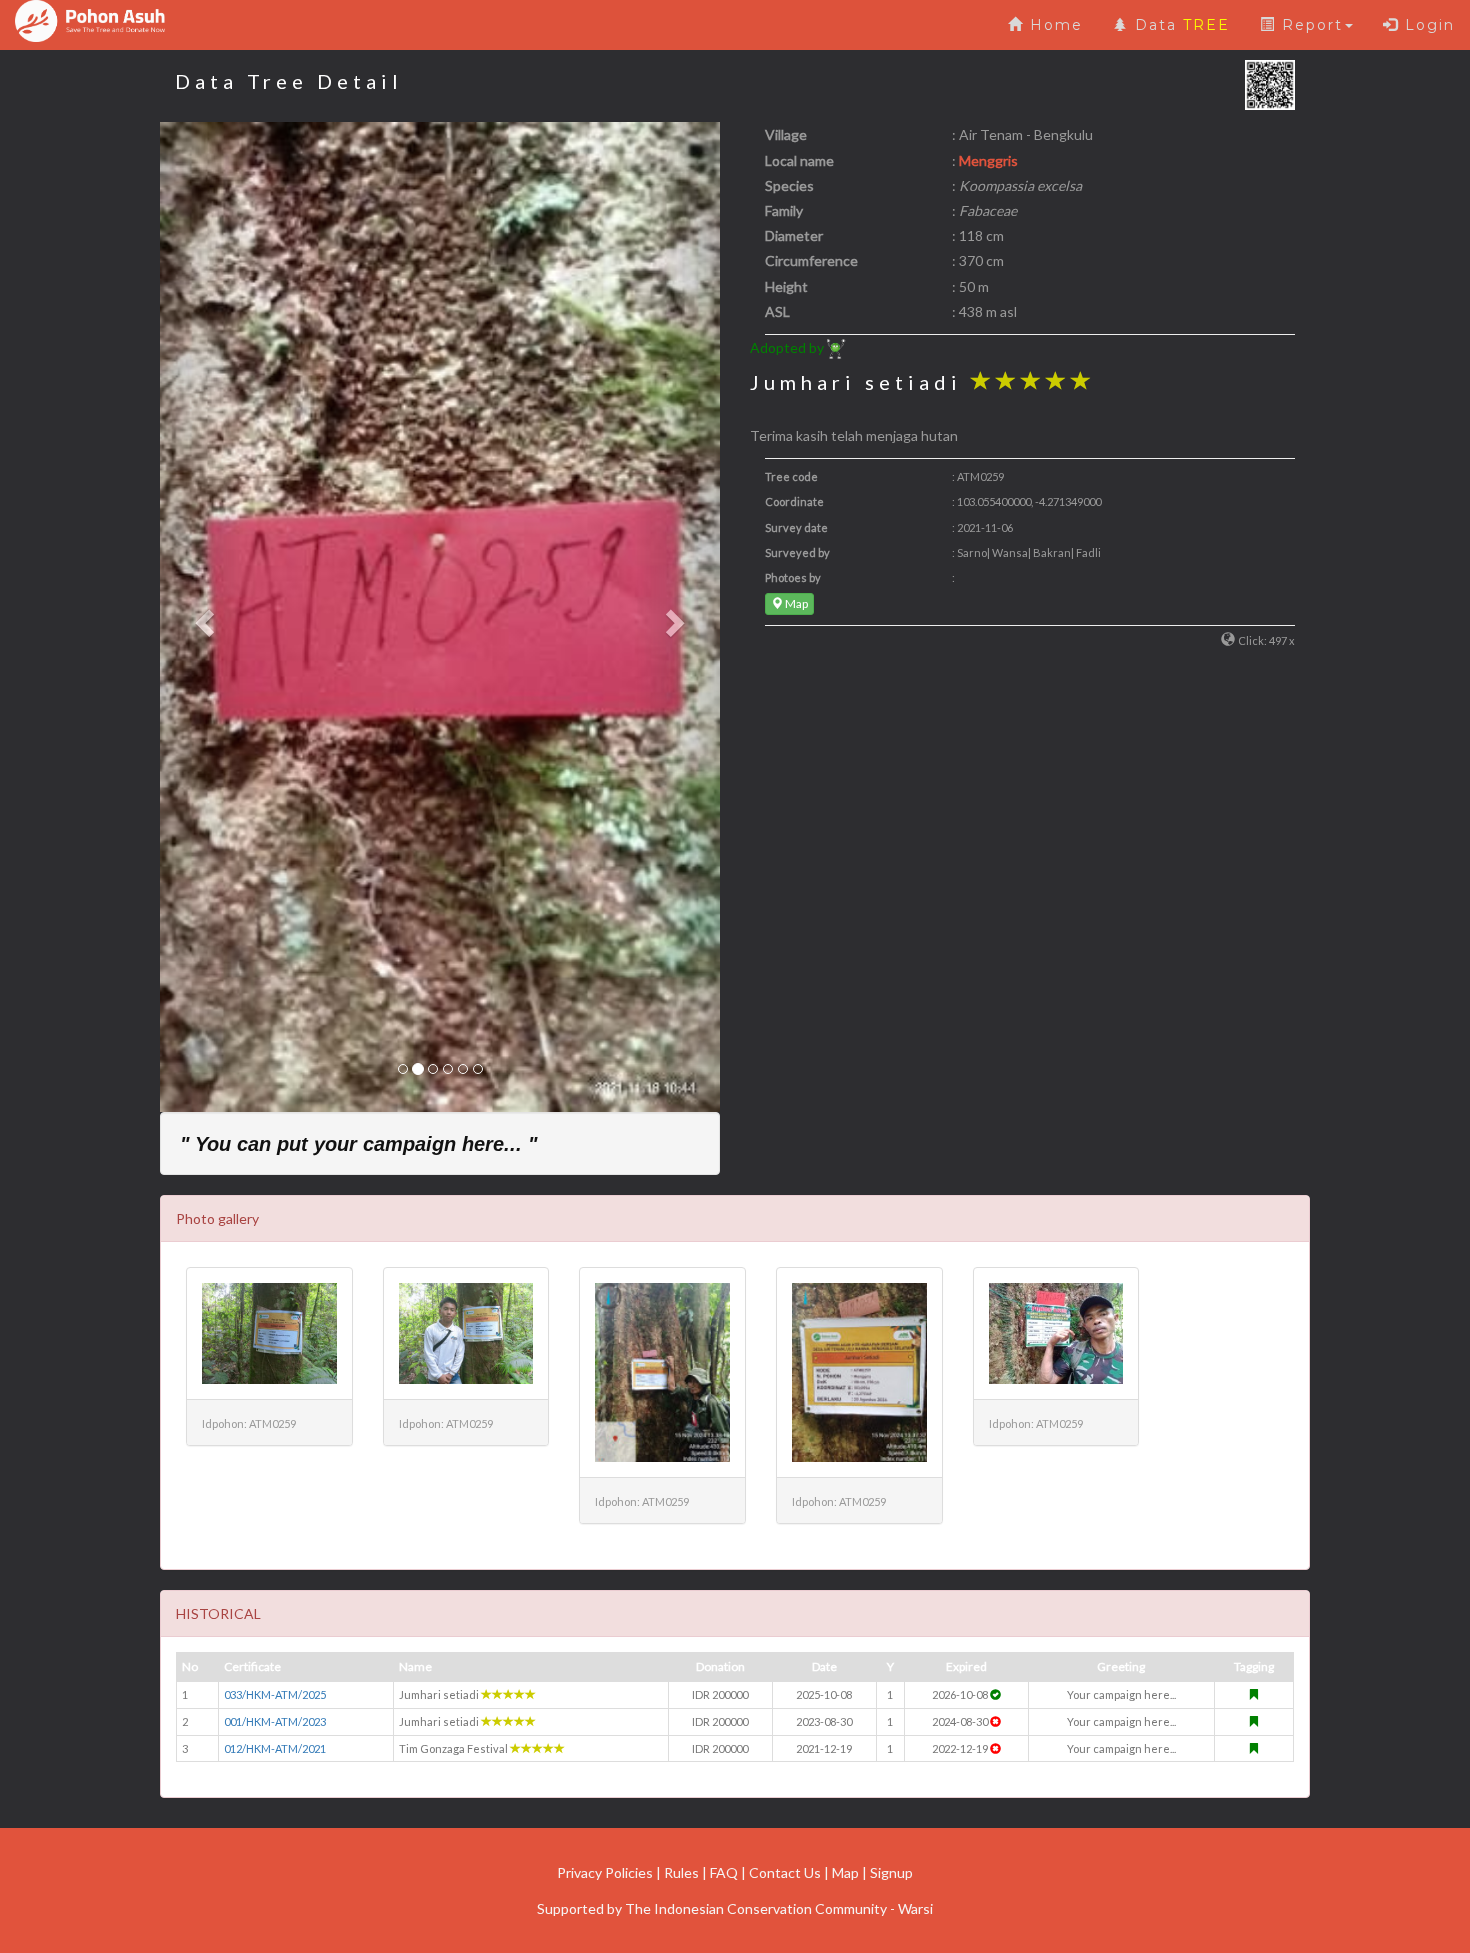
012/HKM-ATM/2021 (275, 1748)
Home (1053, 25)
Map (795, 603)
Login (1427, 25)
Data (1179, 25)
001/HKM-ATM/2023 (275, 1721)
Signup (891, 1872)
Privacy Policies (605, 1872)
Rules (681, 1872)
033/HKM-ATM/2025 (275, 1694)
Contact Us (785, 1872)
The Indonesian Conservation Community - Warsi (779, 1908)
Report (1309, 25)
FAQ (724, 1872)
